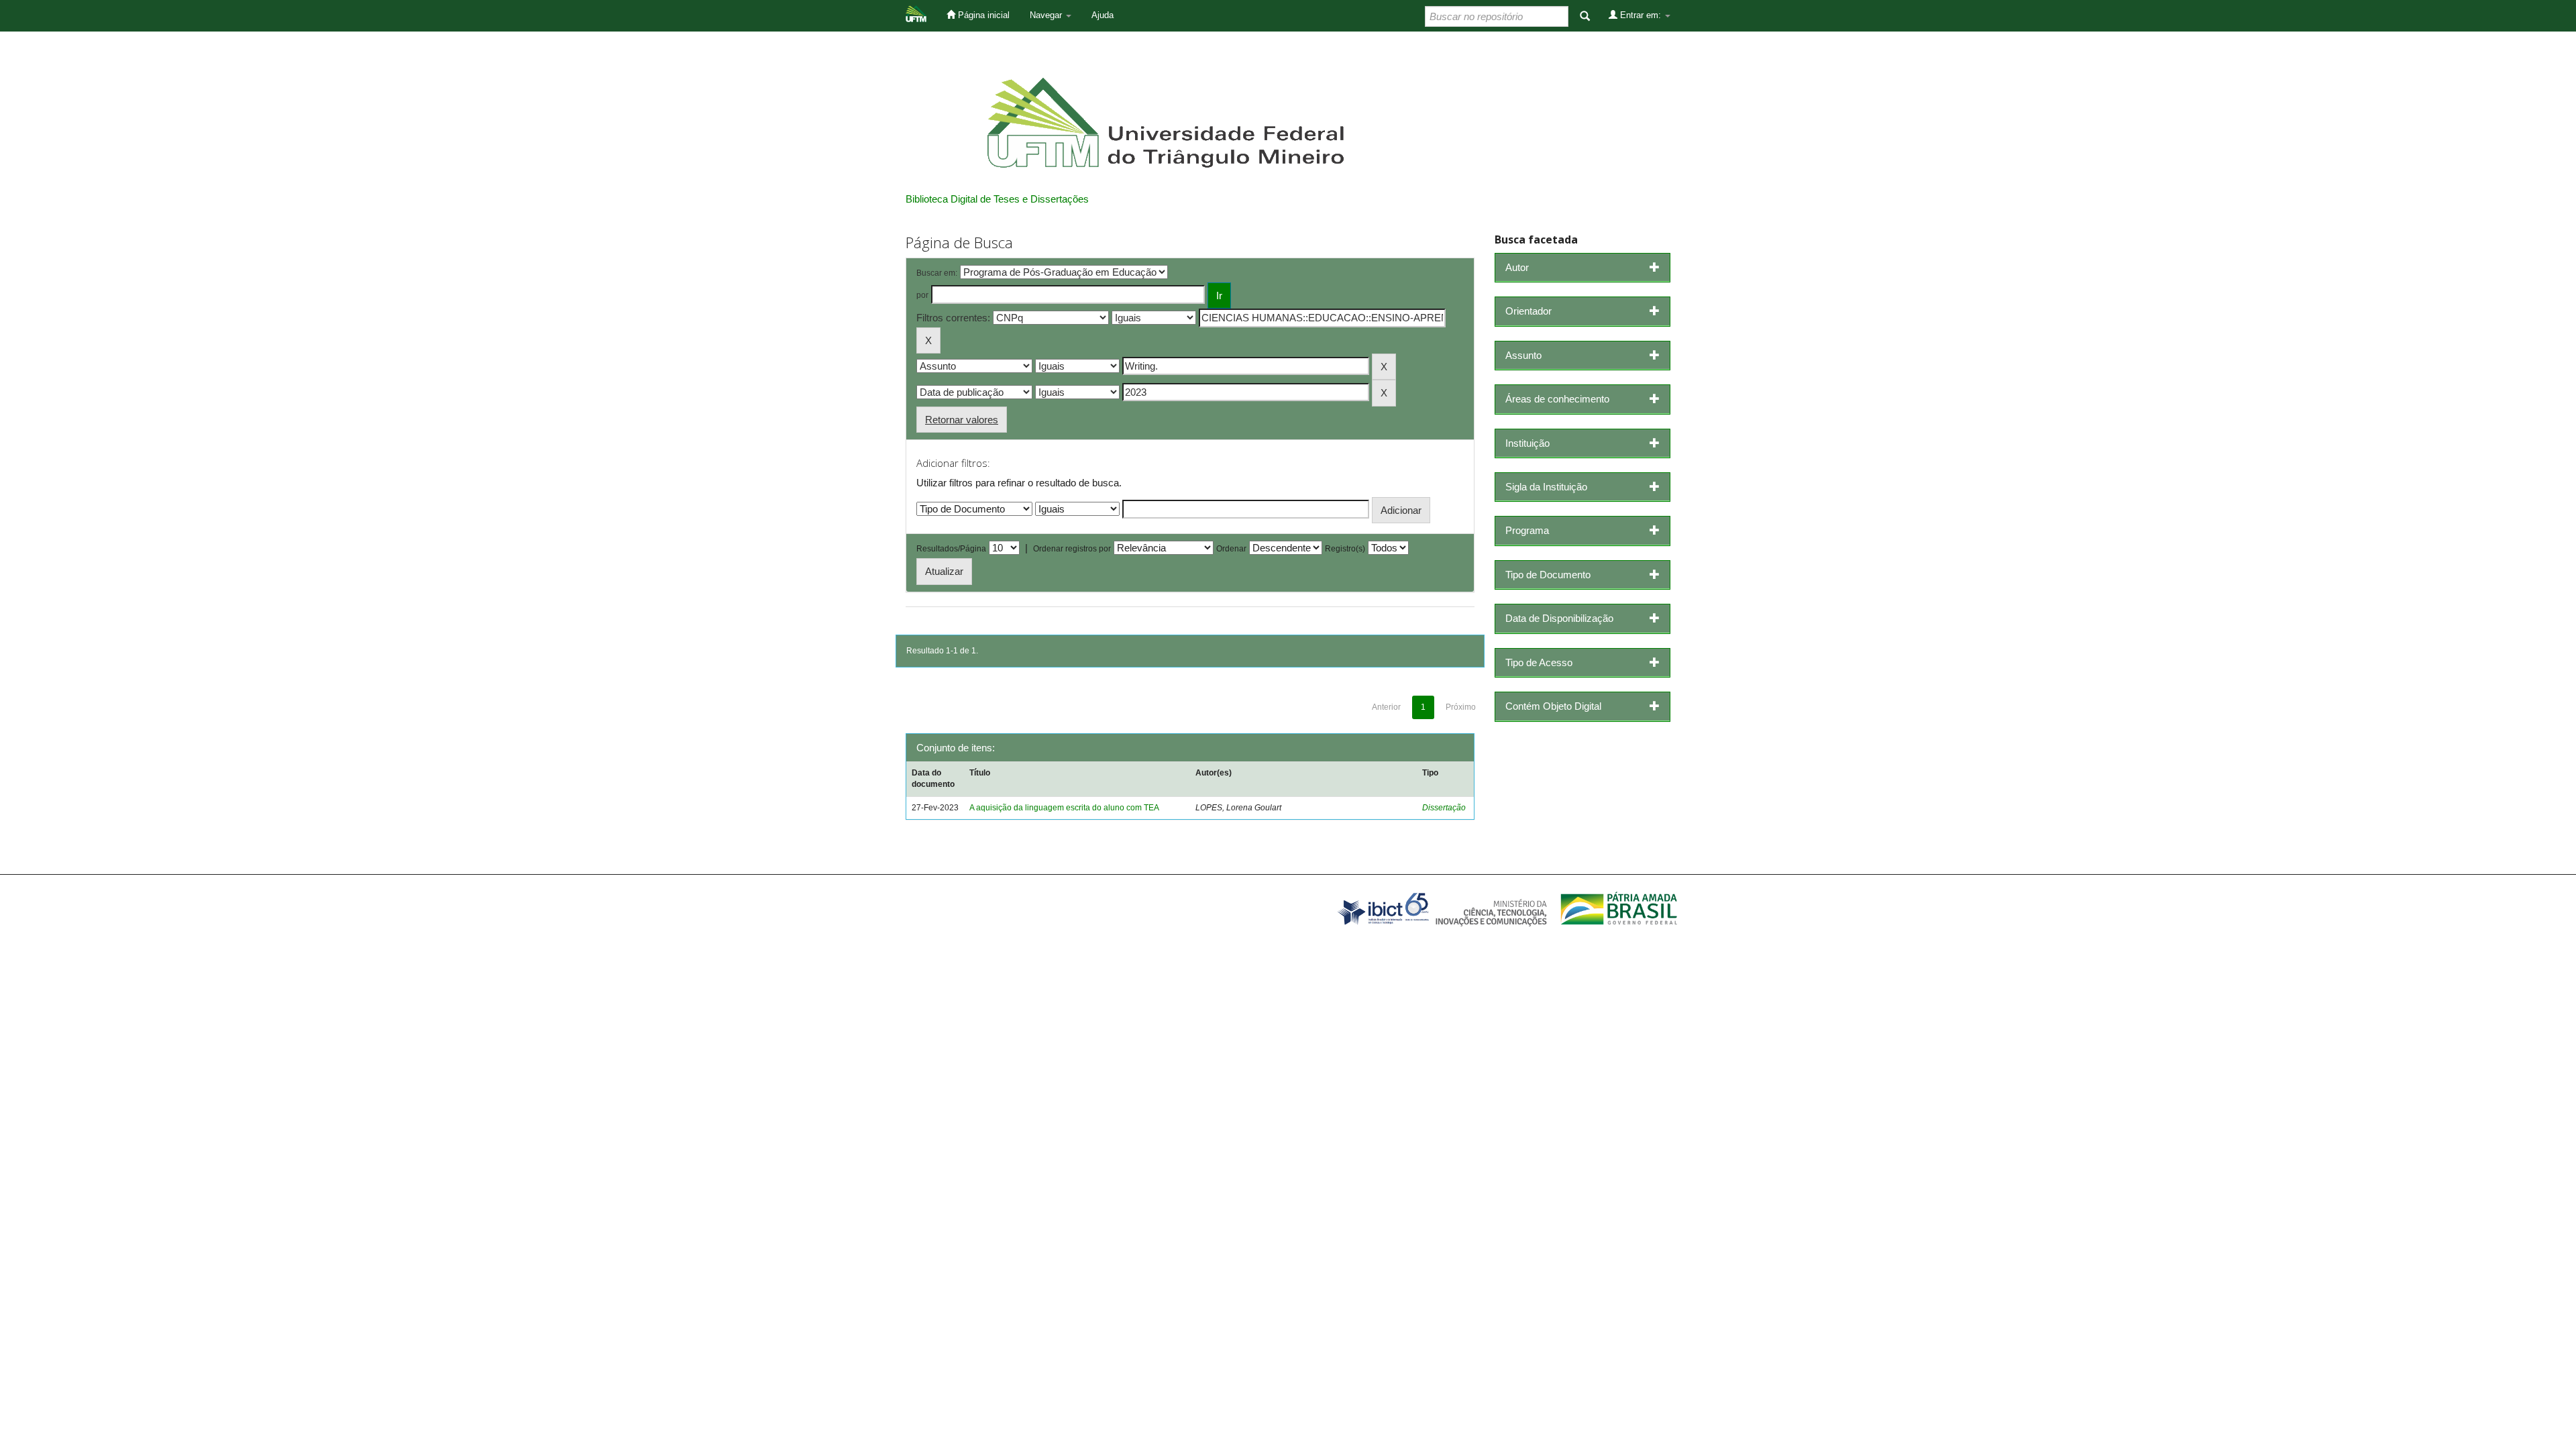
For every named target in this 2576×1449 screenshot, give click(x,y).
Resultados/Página (951, 549)
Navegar (1047, 15)
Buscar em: (937, 273)
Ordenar (1231, 549)
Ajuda (1103, 15)
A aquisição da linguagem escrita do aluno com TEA (1064, 808)
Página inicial (982, 15)
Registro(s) (1345, 549)
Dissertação (1444, 808)
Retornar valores (962, 420)
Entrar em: (1641, 15)
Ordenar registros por (1072, 549)
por (922, 295)
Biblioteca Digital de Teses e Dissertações (997, 199)
